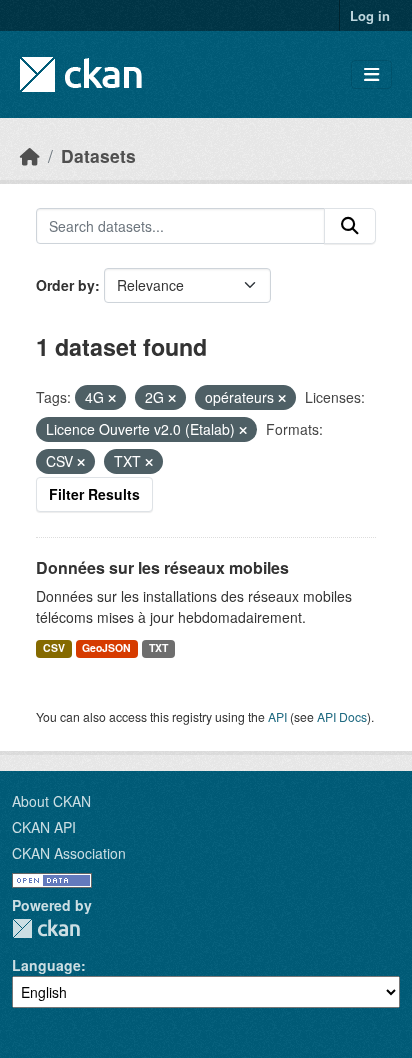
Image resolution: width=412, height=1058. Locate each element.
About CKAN (51, 801)
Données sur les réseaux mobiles (162, 567)
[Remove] (112, 398)
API (277, 716)
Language (46, 965)
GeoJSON (106, 647)
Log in (370, 15)
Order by (65, 285)
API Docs (342, 716)
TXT (158, 647)
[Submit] (350, 226)
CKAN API (44, 827)
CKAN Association (69, 853)
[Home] (30, 155)
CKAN (46, 928)
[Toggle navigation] (371, 74)
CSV (54, 647)
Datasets (98, 155)
